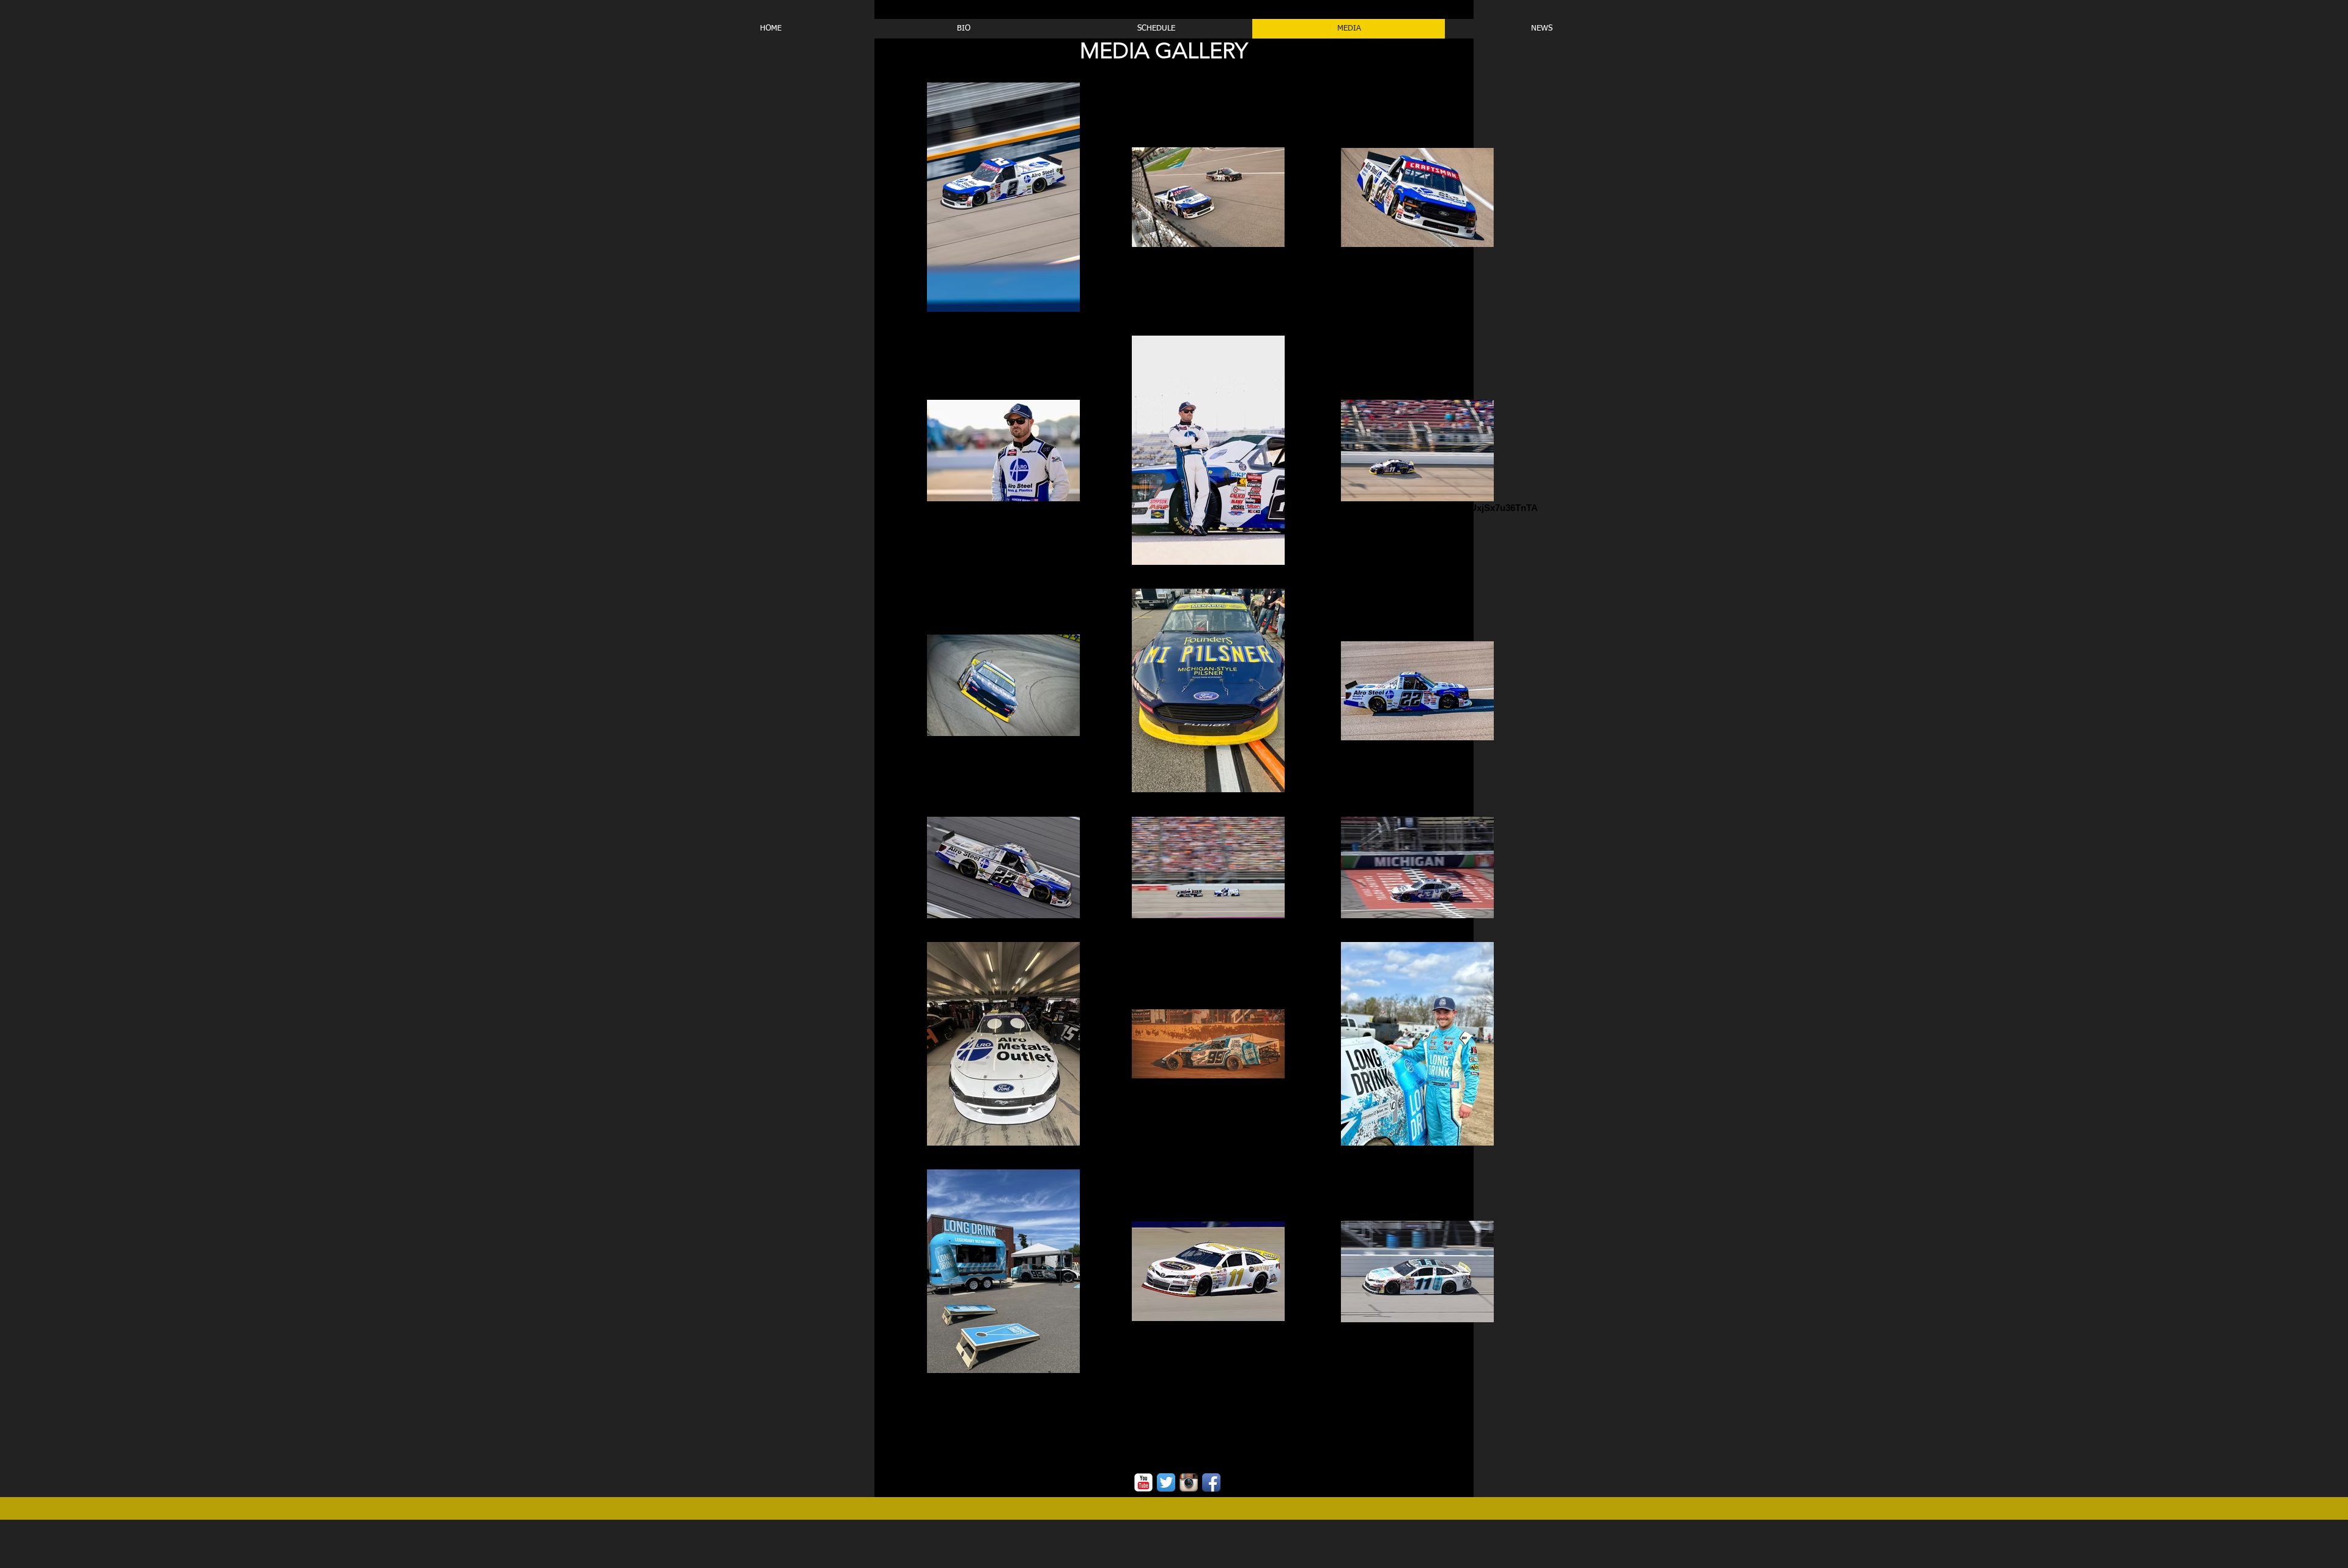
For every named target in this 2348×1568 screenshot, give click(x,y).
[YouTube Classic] (1143, 1482)
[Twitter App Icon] (1166, 1482)
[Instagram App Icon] (1189, 1482)
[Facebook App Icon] (1211, 1482)
